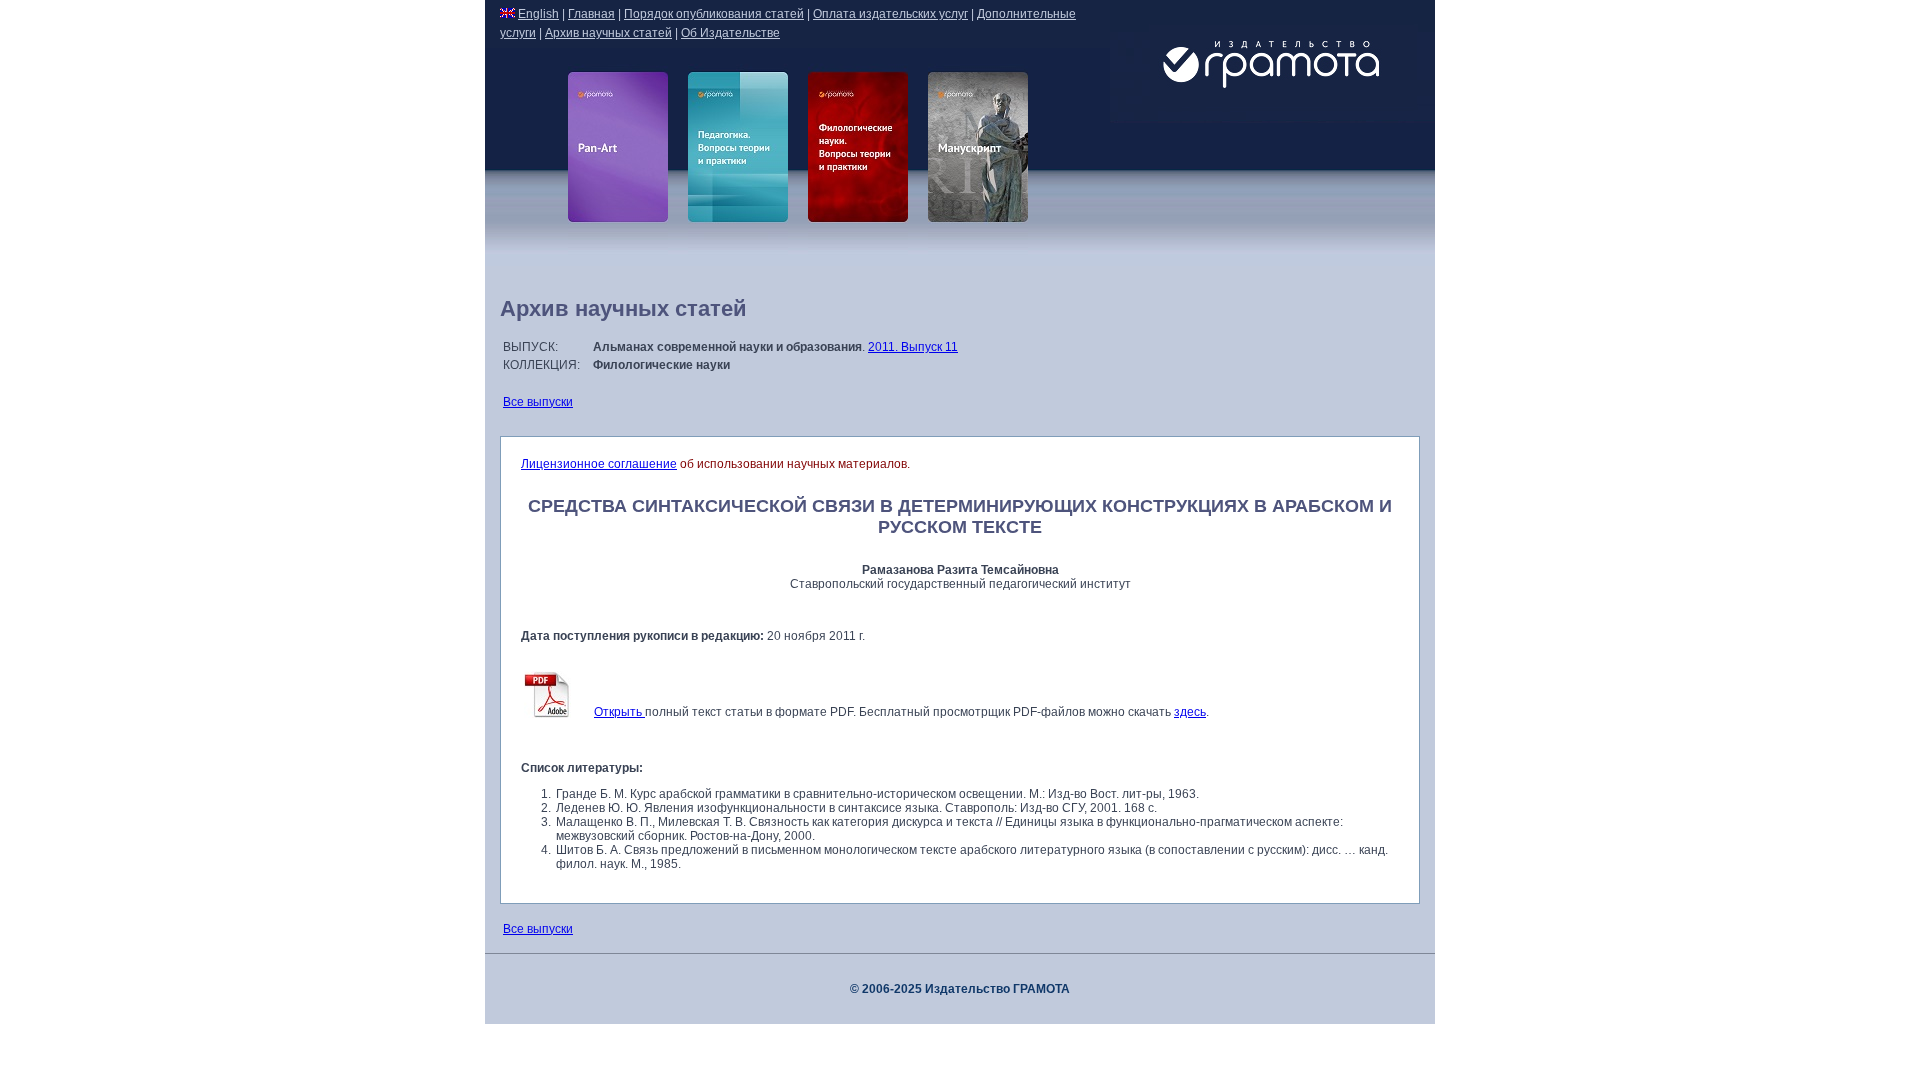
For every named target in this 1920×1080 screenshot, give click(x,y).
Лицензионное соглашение (599, 464)
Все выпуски (538, 402)
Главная (591, 14)
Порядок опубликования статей (714, 14)
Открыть (619, 712)
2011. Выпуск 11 (913, 347)
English (538, 14)
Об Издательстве (730, 33)
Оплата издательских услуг (890, 14)
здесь (1190, 712)
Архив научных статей (608, 33)
